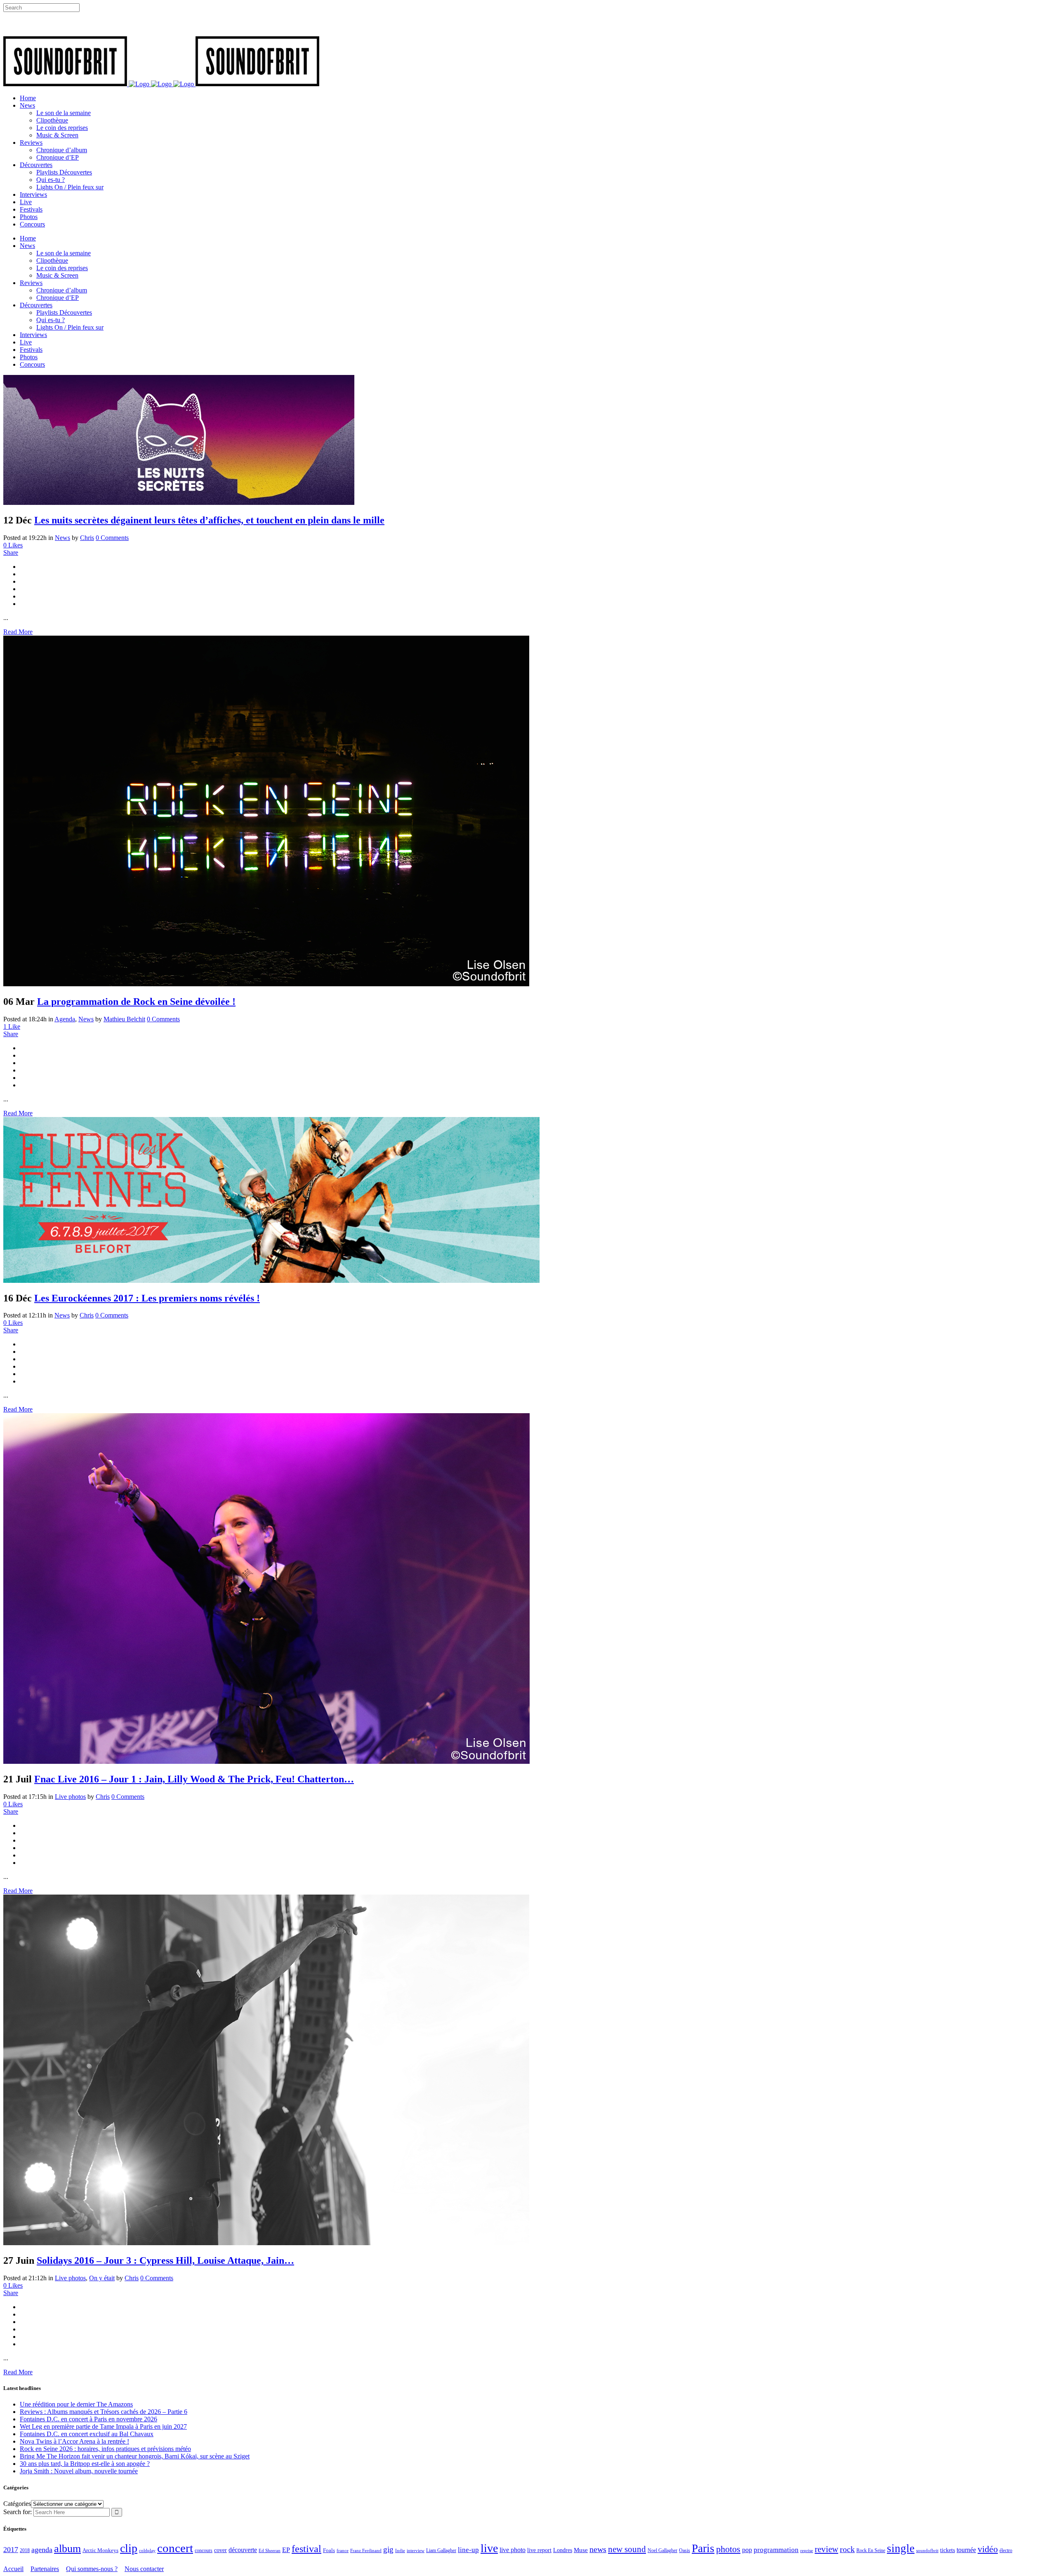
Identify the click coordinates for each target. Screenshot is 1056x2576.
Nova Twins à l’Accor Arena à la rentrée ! (74, 2441)
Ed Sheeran (270, 2551)
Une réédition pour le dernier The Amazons (76, 2404)
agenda (42, 2550)
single (901, 2548)
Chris (87, 538)
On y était (102, 2278)
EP (286, 2550)
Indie (400, 2550)
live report (539, 2550)
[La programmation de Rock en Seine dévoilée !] (266, 984)
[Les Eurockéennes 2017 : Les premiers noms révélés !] (271, 1281)
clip (129, 2548)
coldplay (147, 2550)
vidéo (988, 2549)
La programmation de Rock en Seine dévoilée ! (136, 1002)
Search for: (18, 2512)
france (343, 2550)
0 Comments (112, 538)
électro (1006, 2550)
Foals (329, 2550)
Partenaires (45, 2569)
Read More (18, 632)
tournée (966, 2550)
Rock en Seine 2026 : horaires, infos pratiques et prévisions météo (105, 2449)
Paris (703, 2548)
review (826, 2549)
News (62, 538)
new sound (627, 2549)
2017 (11, 2550)
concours (204, 2551)
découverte (243, 2550)
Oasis (685, 2550)
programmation (776, 2550)
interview (416, 2551)
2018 (25, 2551)
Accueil (13, 2569)
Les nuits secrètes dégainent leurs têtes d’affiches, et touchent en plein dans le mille (209, 520)
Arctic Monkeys (100, 2550)
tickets (948, 2550)
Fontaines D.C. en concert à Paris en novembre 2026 (88, 2419)
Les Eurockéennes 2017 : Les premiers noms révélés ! (147, 1298)
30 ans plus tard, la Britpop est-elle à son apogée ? (85, 2464)
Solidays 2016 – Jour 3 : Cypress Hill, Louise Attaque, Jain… (165, 2260)
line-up (468, 2550)
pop (747, 2550)
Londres (563, 2550)
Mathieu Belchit (124, 1019)
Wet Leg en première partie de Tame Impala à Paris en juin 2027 (103, 2426)
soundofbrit (927, 2550)
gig (388, 2549)
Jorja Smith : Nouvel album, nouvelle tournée (79, 2471)
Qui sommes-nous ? (92, 2569)
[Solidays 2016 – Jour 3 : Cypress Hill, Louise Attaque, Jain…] (266, 2243)
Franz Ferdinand (366, 2550)
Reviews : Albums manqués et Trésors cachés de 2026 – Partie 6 (104, 2412)
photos (728, 2549)
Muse (581, 2550)
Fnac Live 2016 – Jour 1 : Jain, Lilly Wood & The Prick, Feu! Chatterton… (194, 1779)
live (489, 2548)
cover (220, 2550)
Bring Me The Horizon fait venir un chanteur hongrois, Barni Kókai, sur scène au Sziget (135, 2456)
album (67, 2549)
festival (306, 2549)
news (598, 2549)
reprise (807, 2550)
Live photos (70, 1797)
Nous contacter (144, 2569)
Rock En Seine (871, 2551)
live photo (513, 2550)
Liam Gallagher (441, 2550)
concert (175, 2548)
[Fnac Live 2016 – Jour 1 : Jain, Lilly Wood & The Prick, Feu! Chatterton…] (266, 1762)
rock (847, 2549)
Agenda (65, 1019)
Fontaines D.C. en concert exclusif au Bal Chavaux (87, 2434)
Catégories (17, 2504)
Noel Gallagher (662, 2550)
